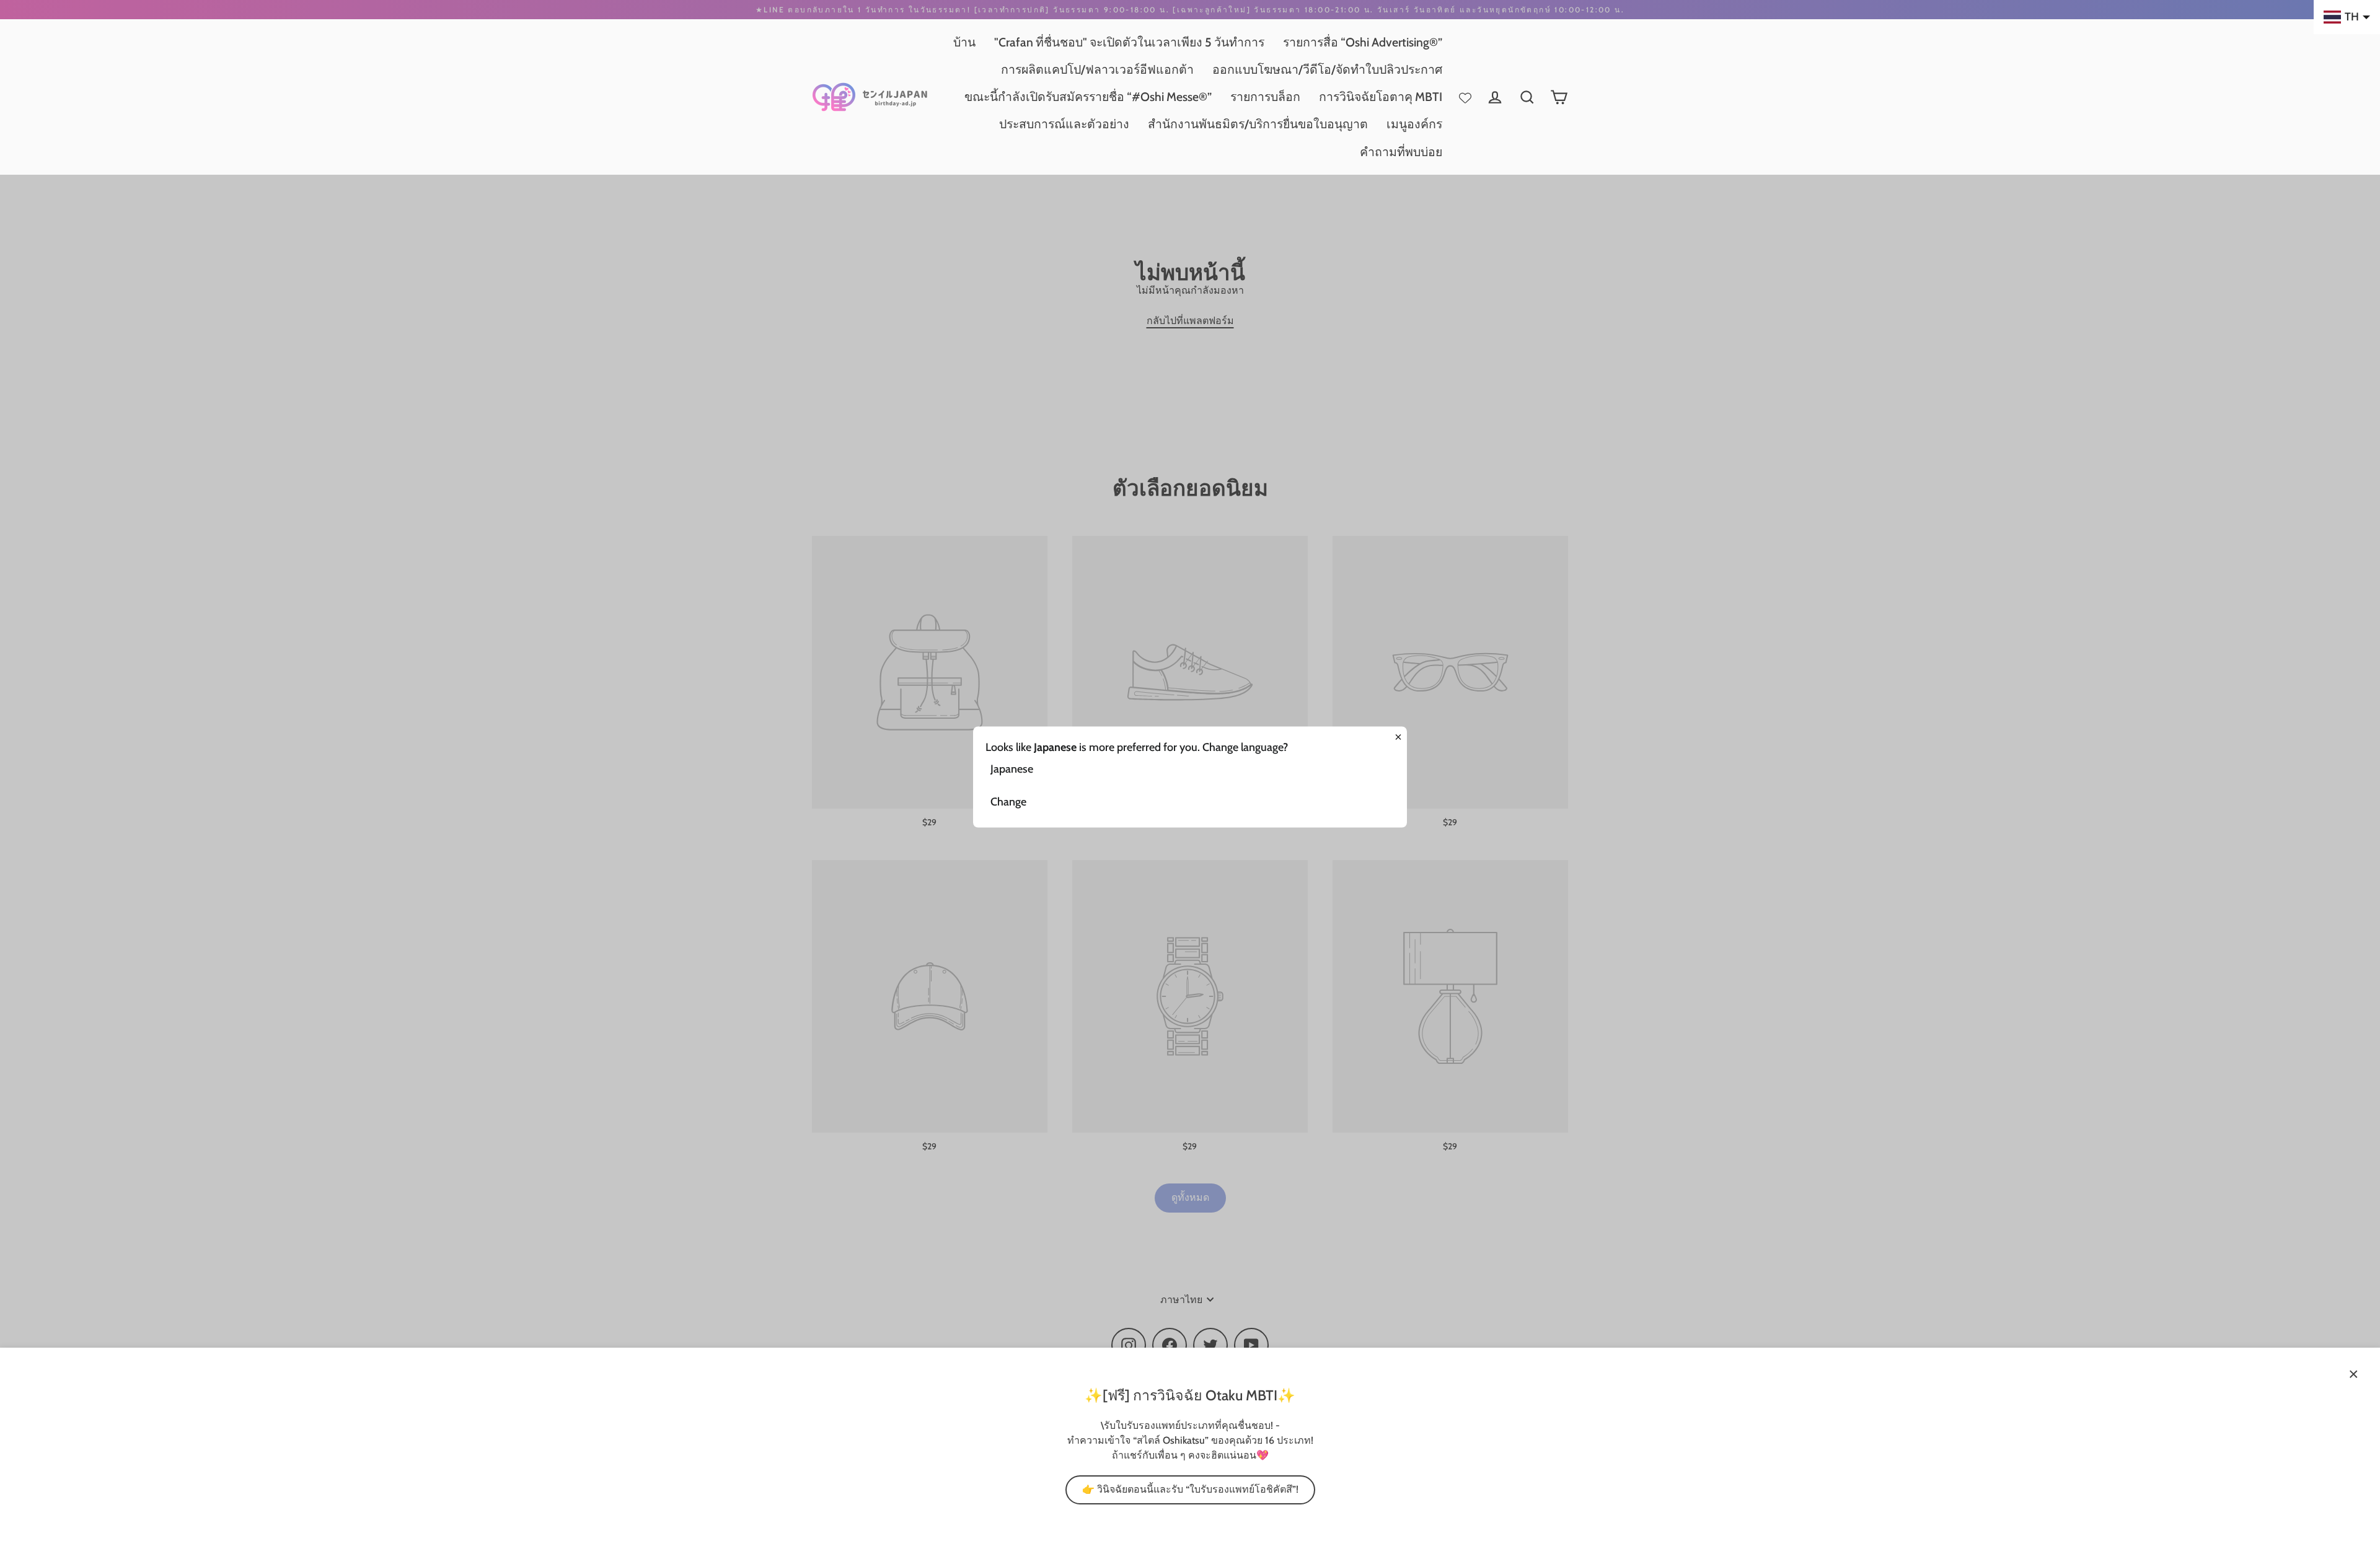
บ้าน (964, 42)
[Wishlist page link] (1465, 97)
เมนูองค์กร (1414, 124)
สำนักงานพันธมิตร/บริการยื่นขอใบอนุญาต (1258, 124)
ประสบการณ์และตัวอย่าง (1064, 124)
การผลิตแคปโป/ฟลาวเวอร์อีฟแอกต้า (1097, 69)
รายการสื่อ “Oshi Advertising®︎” (1363, 42)
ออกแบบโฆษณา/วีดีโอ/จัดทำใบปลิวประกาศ (1327, 69)
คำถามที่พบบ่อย (1401, 152)
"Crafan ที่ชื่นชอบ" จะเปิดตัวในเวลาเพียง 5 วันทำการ (1129, 42)
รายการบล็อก (1265, 97)
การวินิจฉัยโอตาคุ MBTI (1381, 97)
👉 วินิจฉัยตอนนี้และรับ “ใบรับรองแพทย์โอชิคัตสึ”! (1190, 1489)
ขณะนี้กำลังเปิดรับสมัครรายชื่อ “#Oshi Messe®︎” (1088, 97)
